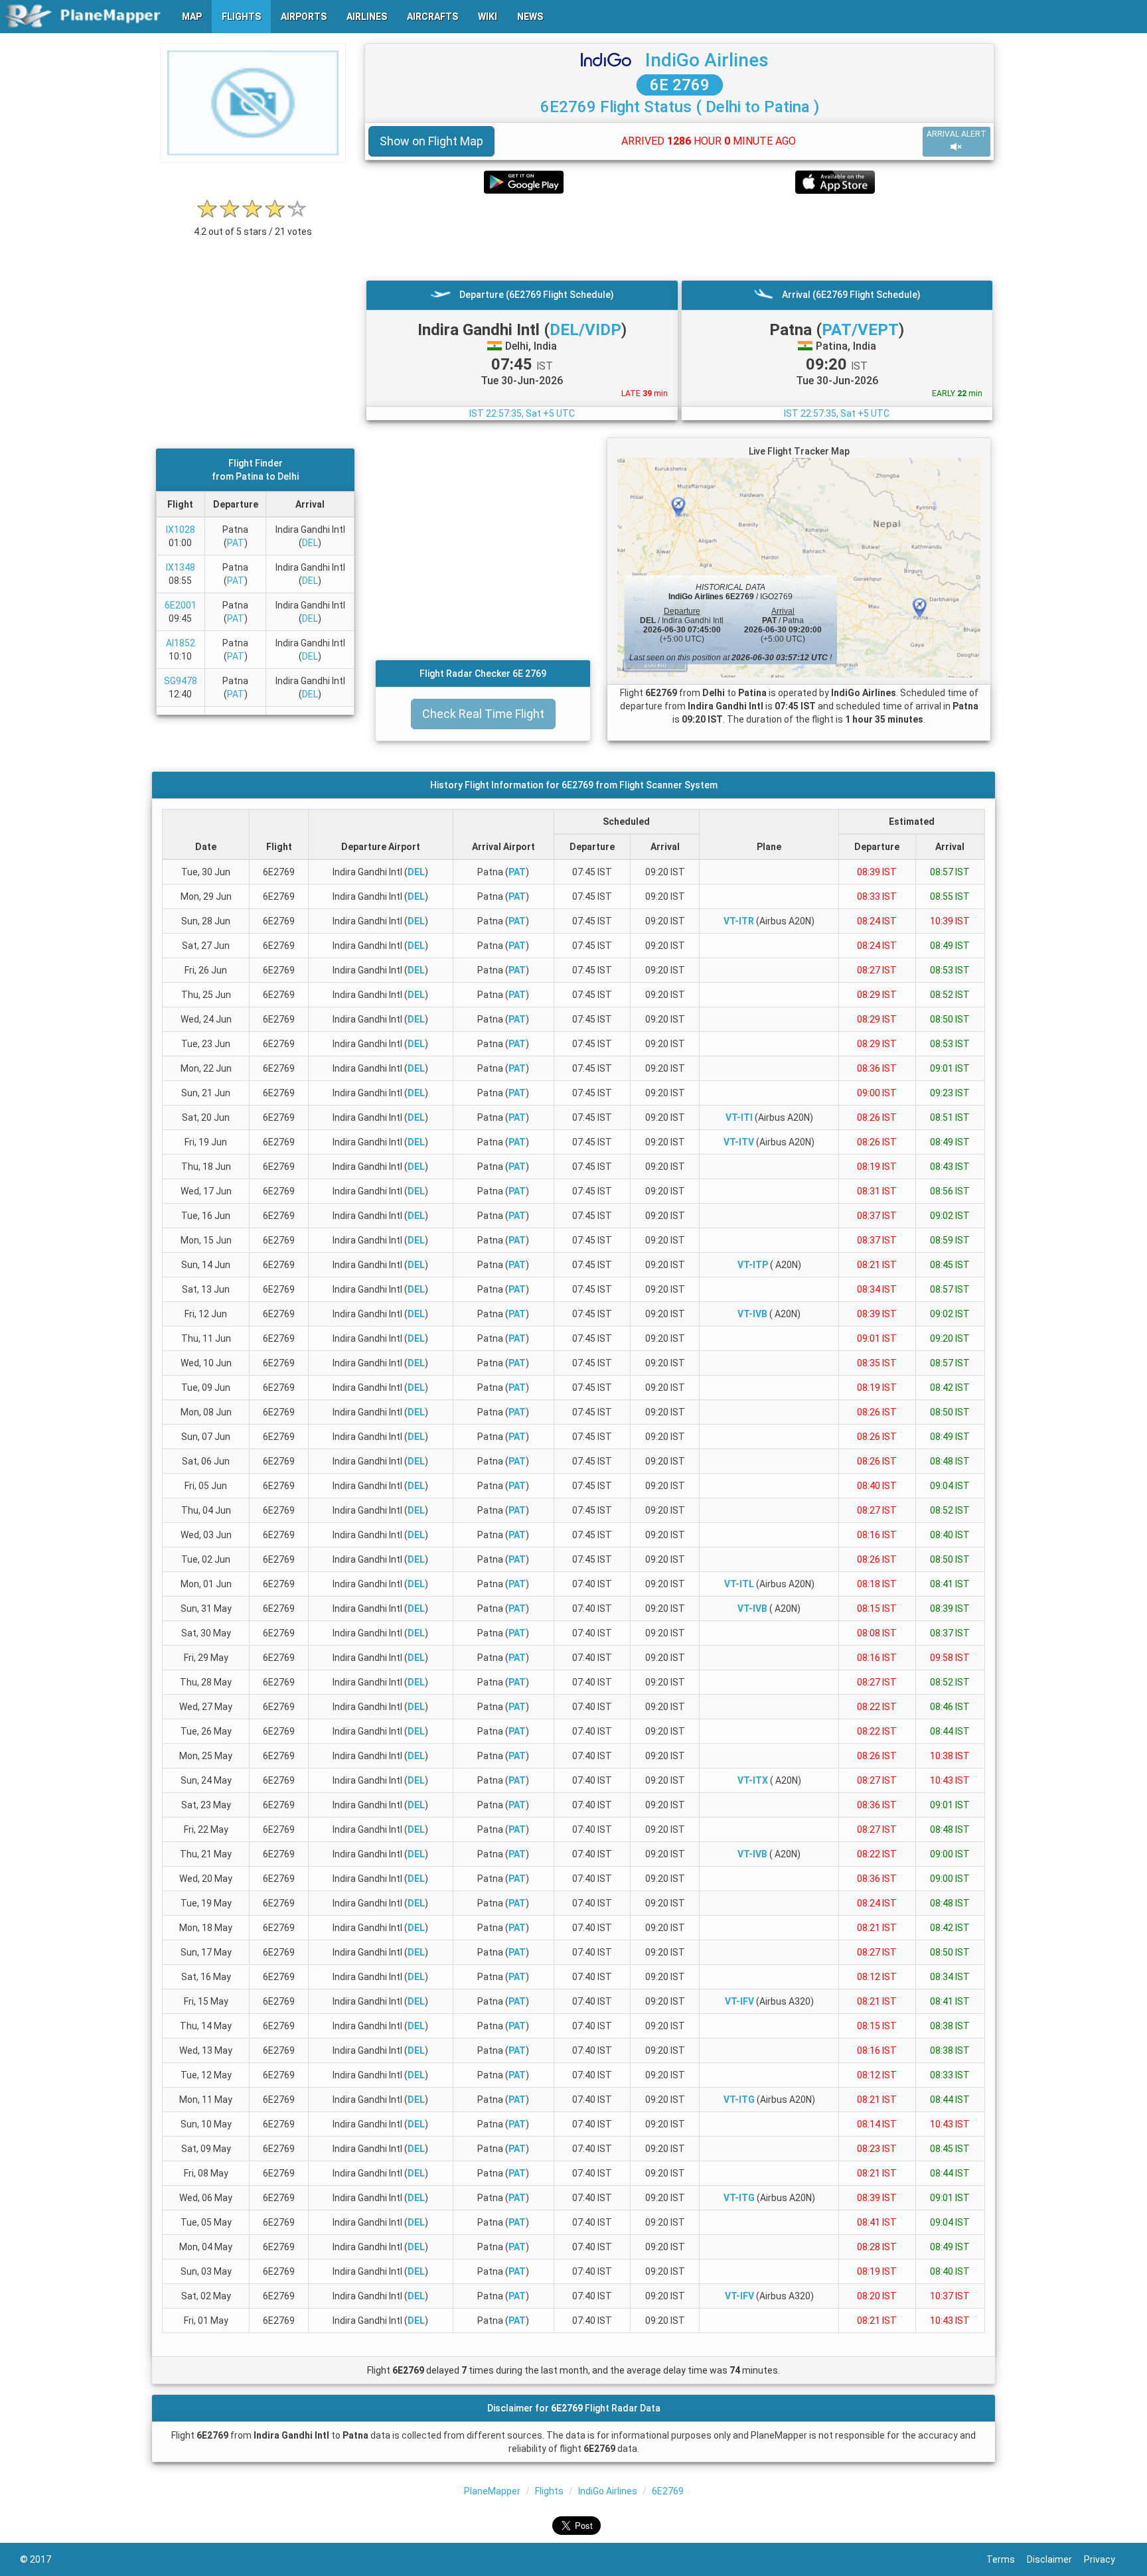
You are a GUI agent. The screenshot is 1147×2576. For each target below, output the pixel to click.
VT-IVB (752, 1314)
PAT (236, 543)
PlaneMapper (492, 2491)
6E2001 (181, 605)
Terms (1007, 2559)
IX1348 (181, 567)
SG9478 (181, 681)
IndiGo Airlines (707, 60)
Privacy (1106, 2559)
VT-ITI (739, 1117)
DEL (310, 543)
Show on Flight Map (431, 141)
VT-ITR (739, 921)
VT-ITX (753, 1780)
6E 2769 (680, 85)
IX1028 (181, 530)
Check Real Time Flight (483, 714)
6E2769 (668, 2491)
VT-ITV (739, 1142)
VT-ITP (753, 1265)
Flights (549, 2491)
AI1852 (181, 643)
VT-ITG (739, 2100)
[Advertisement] (679, 237)
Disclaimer (1055, 2559)
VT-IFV (739, 2001)
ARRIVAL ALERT (956, 134)
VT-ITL (739, 1584)
